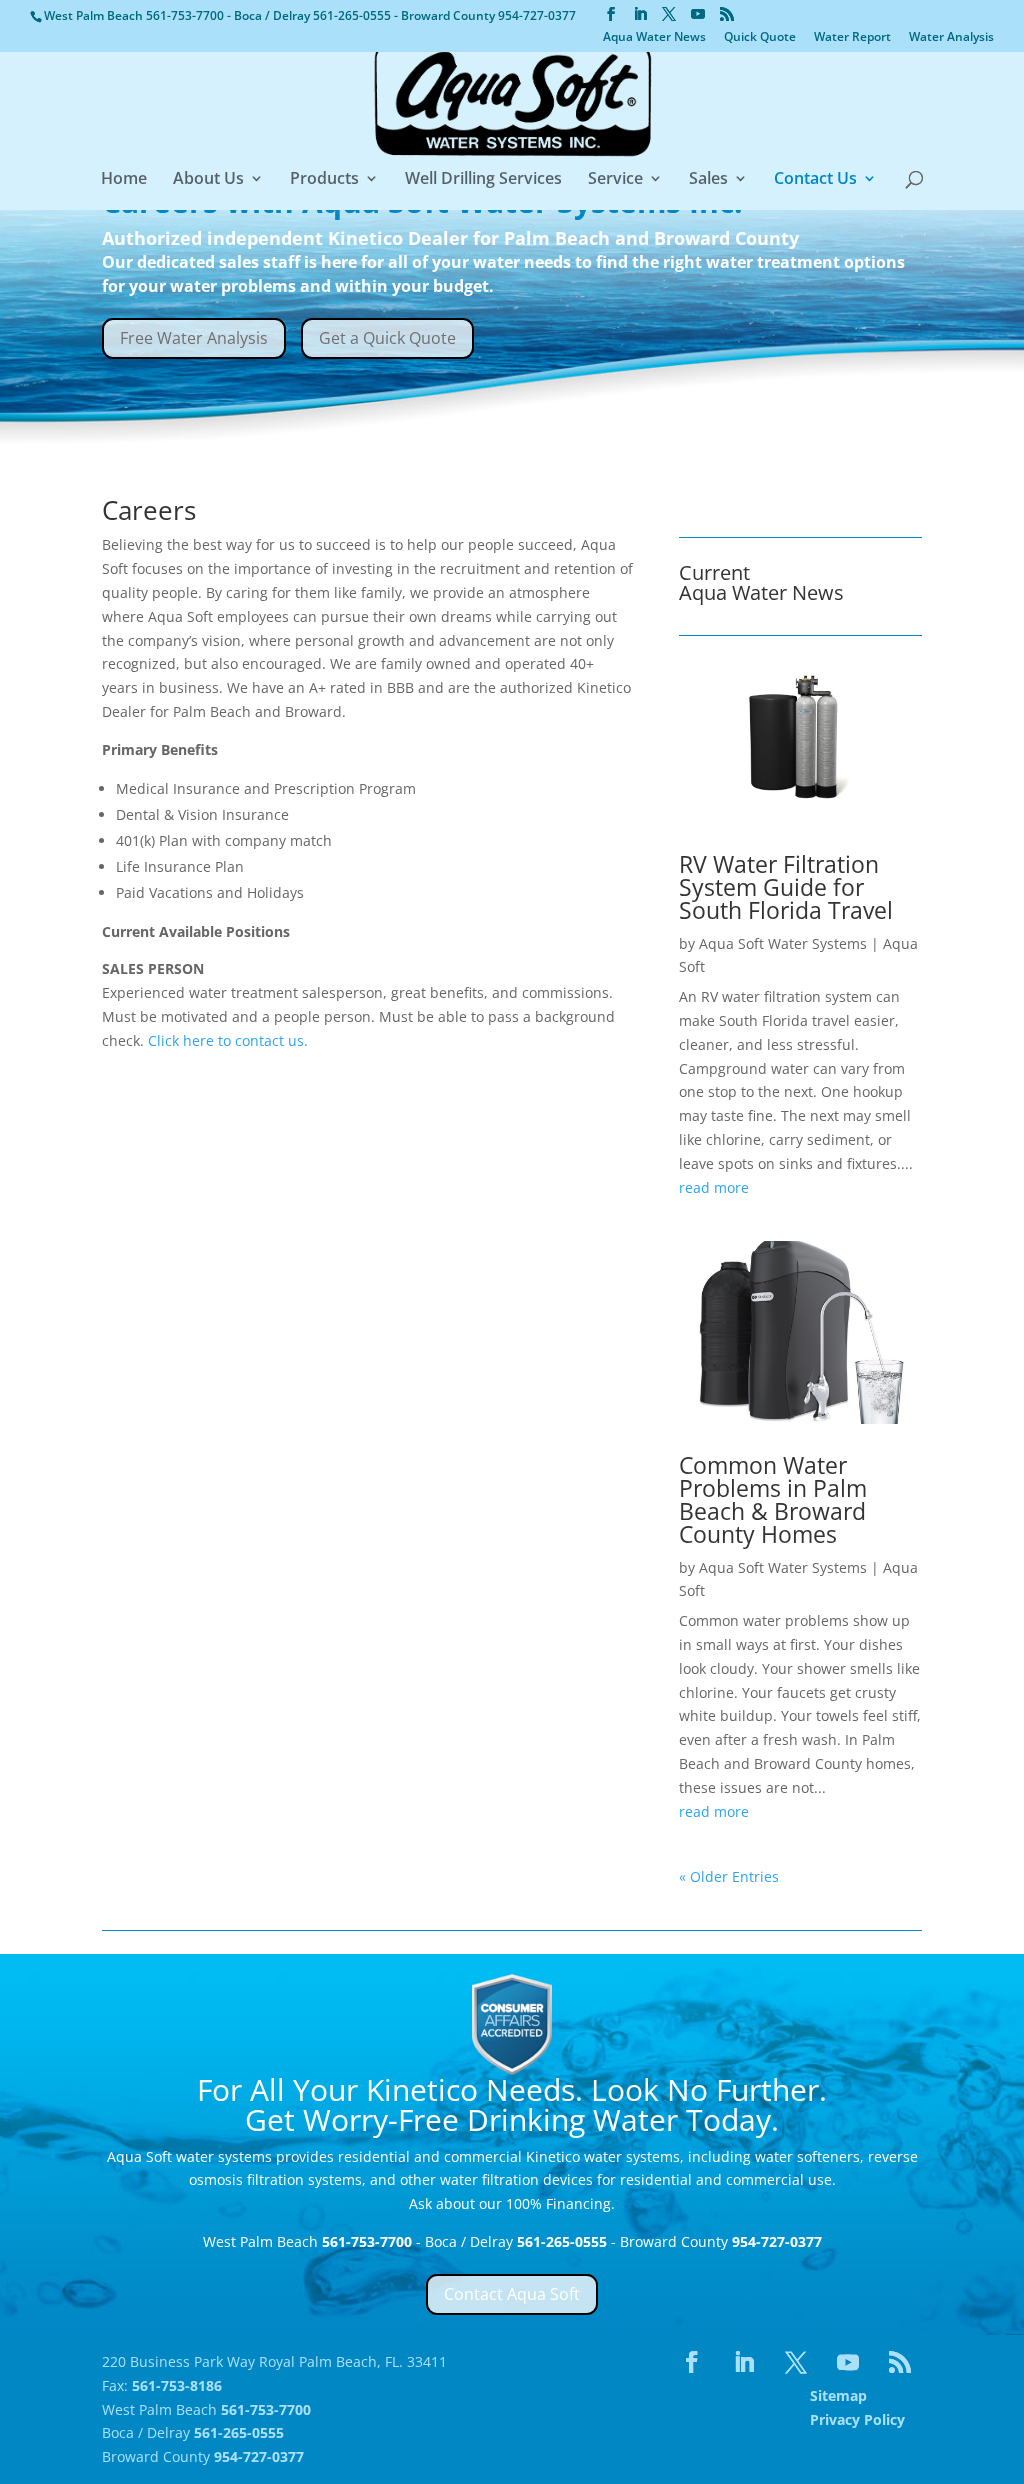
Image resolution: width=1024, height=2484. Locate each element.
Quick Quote (760, 38)
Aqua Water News (654, 38)
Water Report (852, 38)
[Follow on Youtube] (848, 2362)
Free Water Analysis (194, 338)
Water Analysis (951, 38)
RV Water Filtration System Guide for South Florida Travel (786, 887)
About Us (208, 180)
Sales (708, 180)
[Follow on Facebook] (692, 2362)
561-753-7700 (186, 15)
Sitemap (838, 2395)
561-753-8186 (177, 2385)
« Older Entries (729, 1876)
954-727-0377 (537, 15)
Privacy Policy (857, 2419)
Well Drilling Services (483, 180)
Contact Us (815, 180)
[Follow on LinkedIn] (744, 2362)
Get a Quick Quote (387, 338)
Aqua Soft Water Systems (783, 943)
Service (615, 180)
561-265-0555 (353, 15)
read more (714, 1187)
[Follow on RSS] (900, 2362)
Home (124, 180)
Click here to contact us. (228, 1040)
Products (324, 180)
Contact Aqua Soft (512, 2294)
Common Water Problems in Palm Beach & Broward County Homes (773, 1499)
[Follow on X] (796, 2362)
